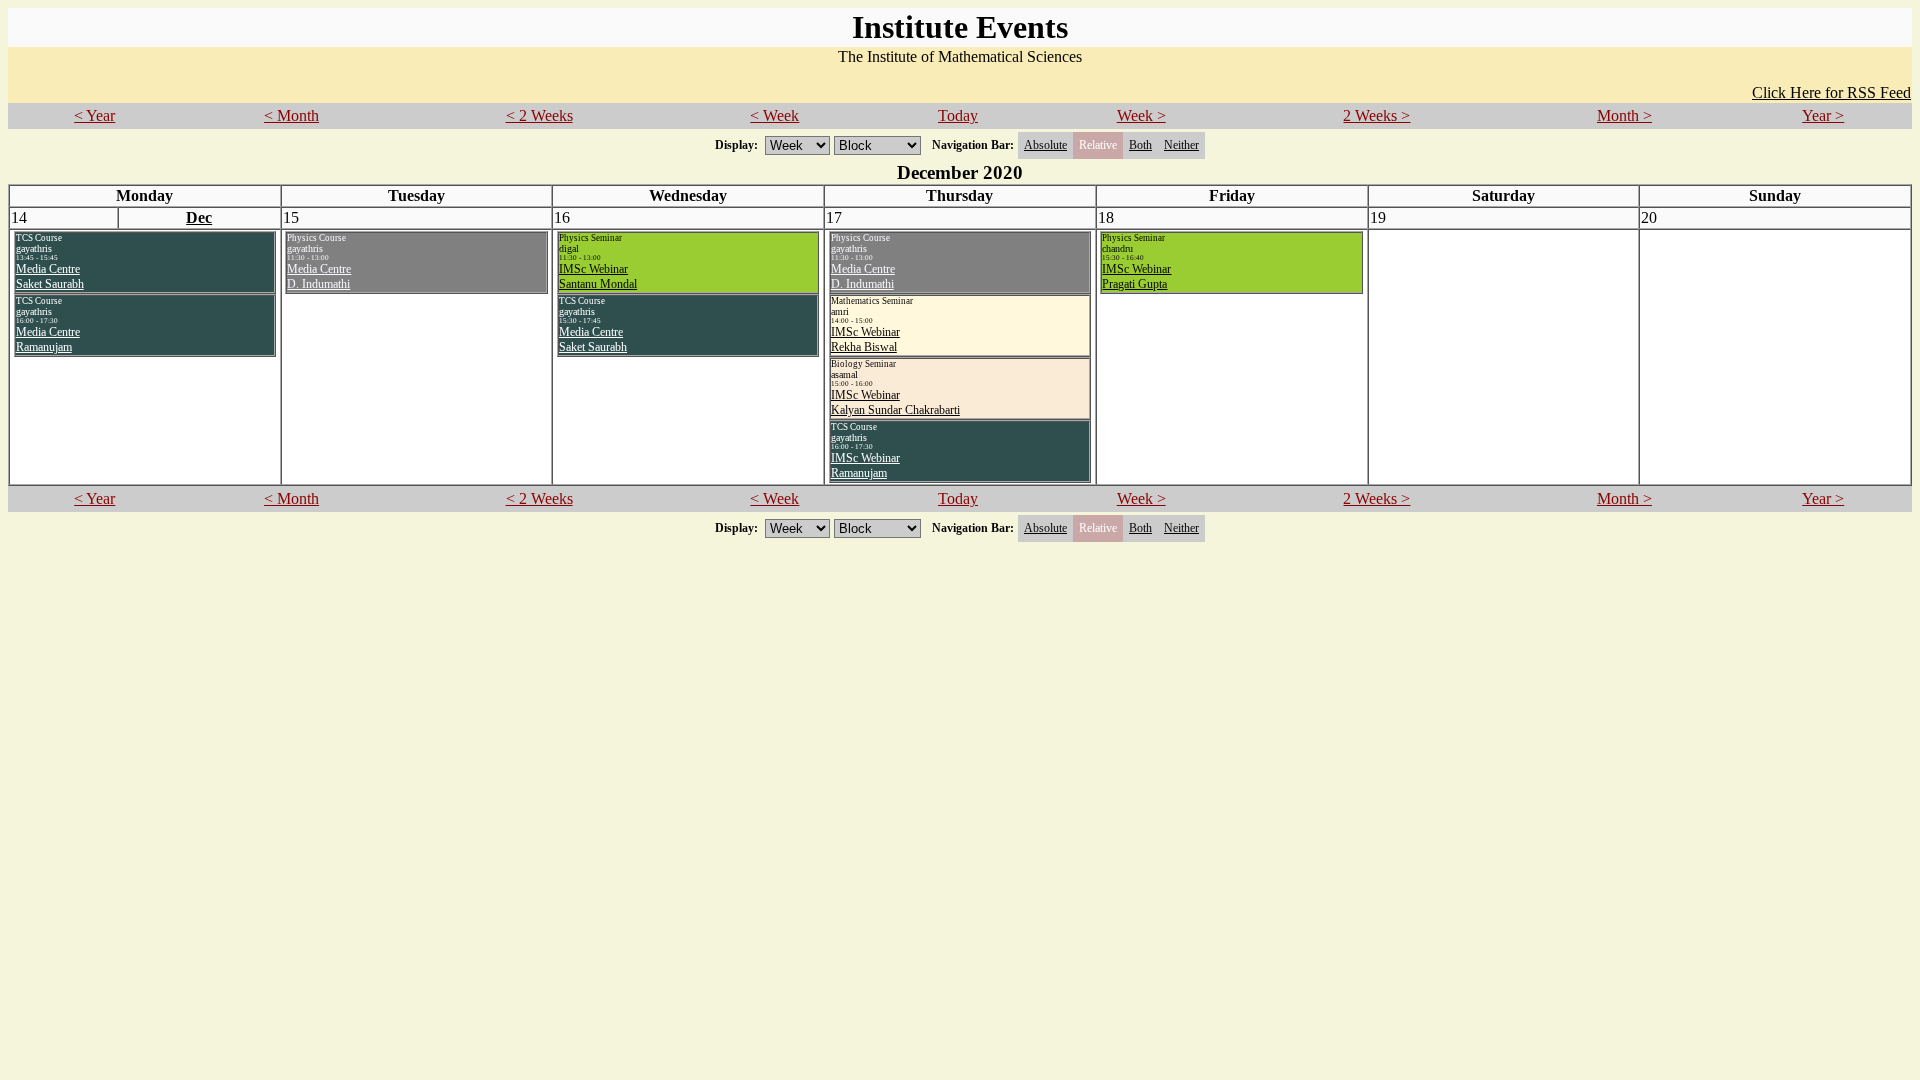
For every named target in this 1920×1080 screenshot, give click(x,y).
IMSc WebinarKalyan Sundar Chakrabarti (895, 402)
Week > (1141, 115)
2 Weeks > (1376, 115)
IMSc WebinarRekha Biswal (865, 339)
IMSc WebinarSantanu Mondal (598, 276)
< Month (291, 115)
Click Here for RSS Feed (1831, 92)
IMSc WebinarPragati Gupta (1136, 276)
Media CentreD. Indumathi (319, 276)
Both (1140, 145)
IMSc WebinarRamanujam (865, 465)
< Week (774, 115)
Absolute (1045, 145)
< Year (94, 115)
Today (958, 115)
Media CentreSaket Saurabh (50, 276)
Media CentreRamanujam (48, 339)
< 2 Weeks (539, 115)
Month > (1624, 115)
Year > (1823, 115)
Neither (1181, 145)
